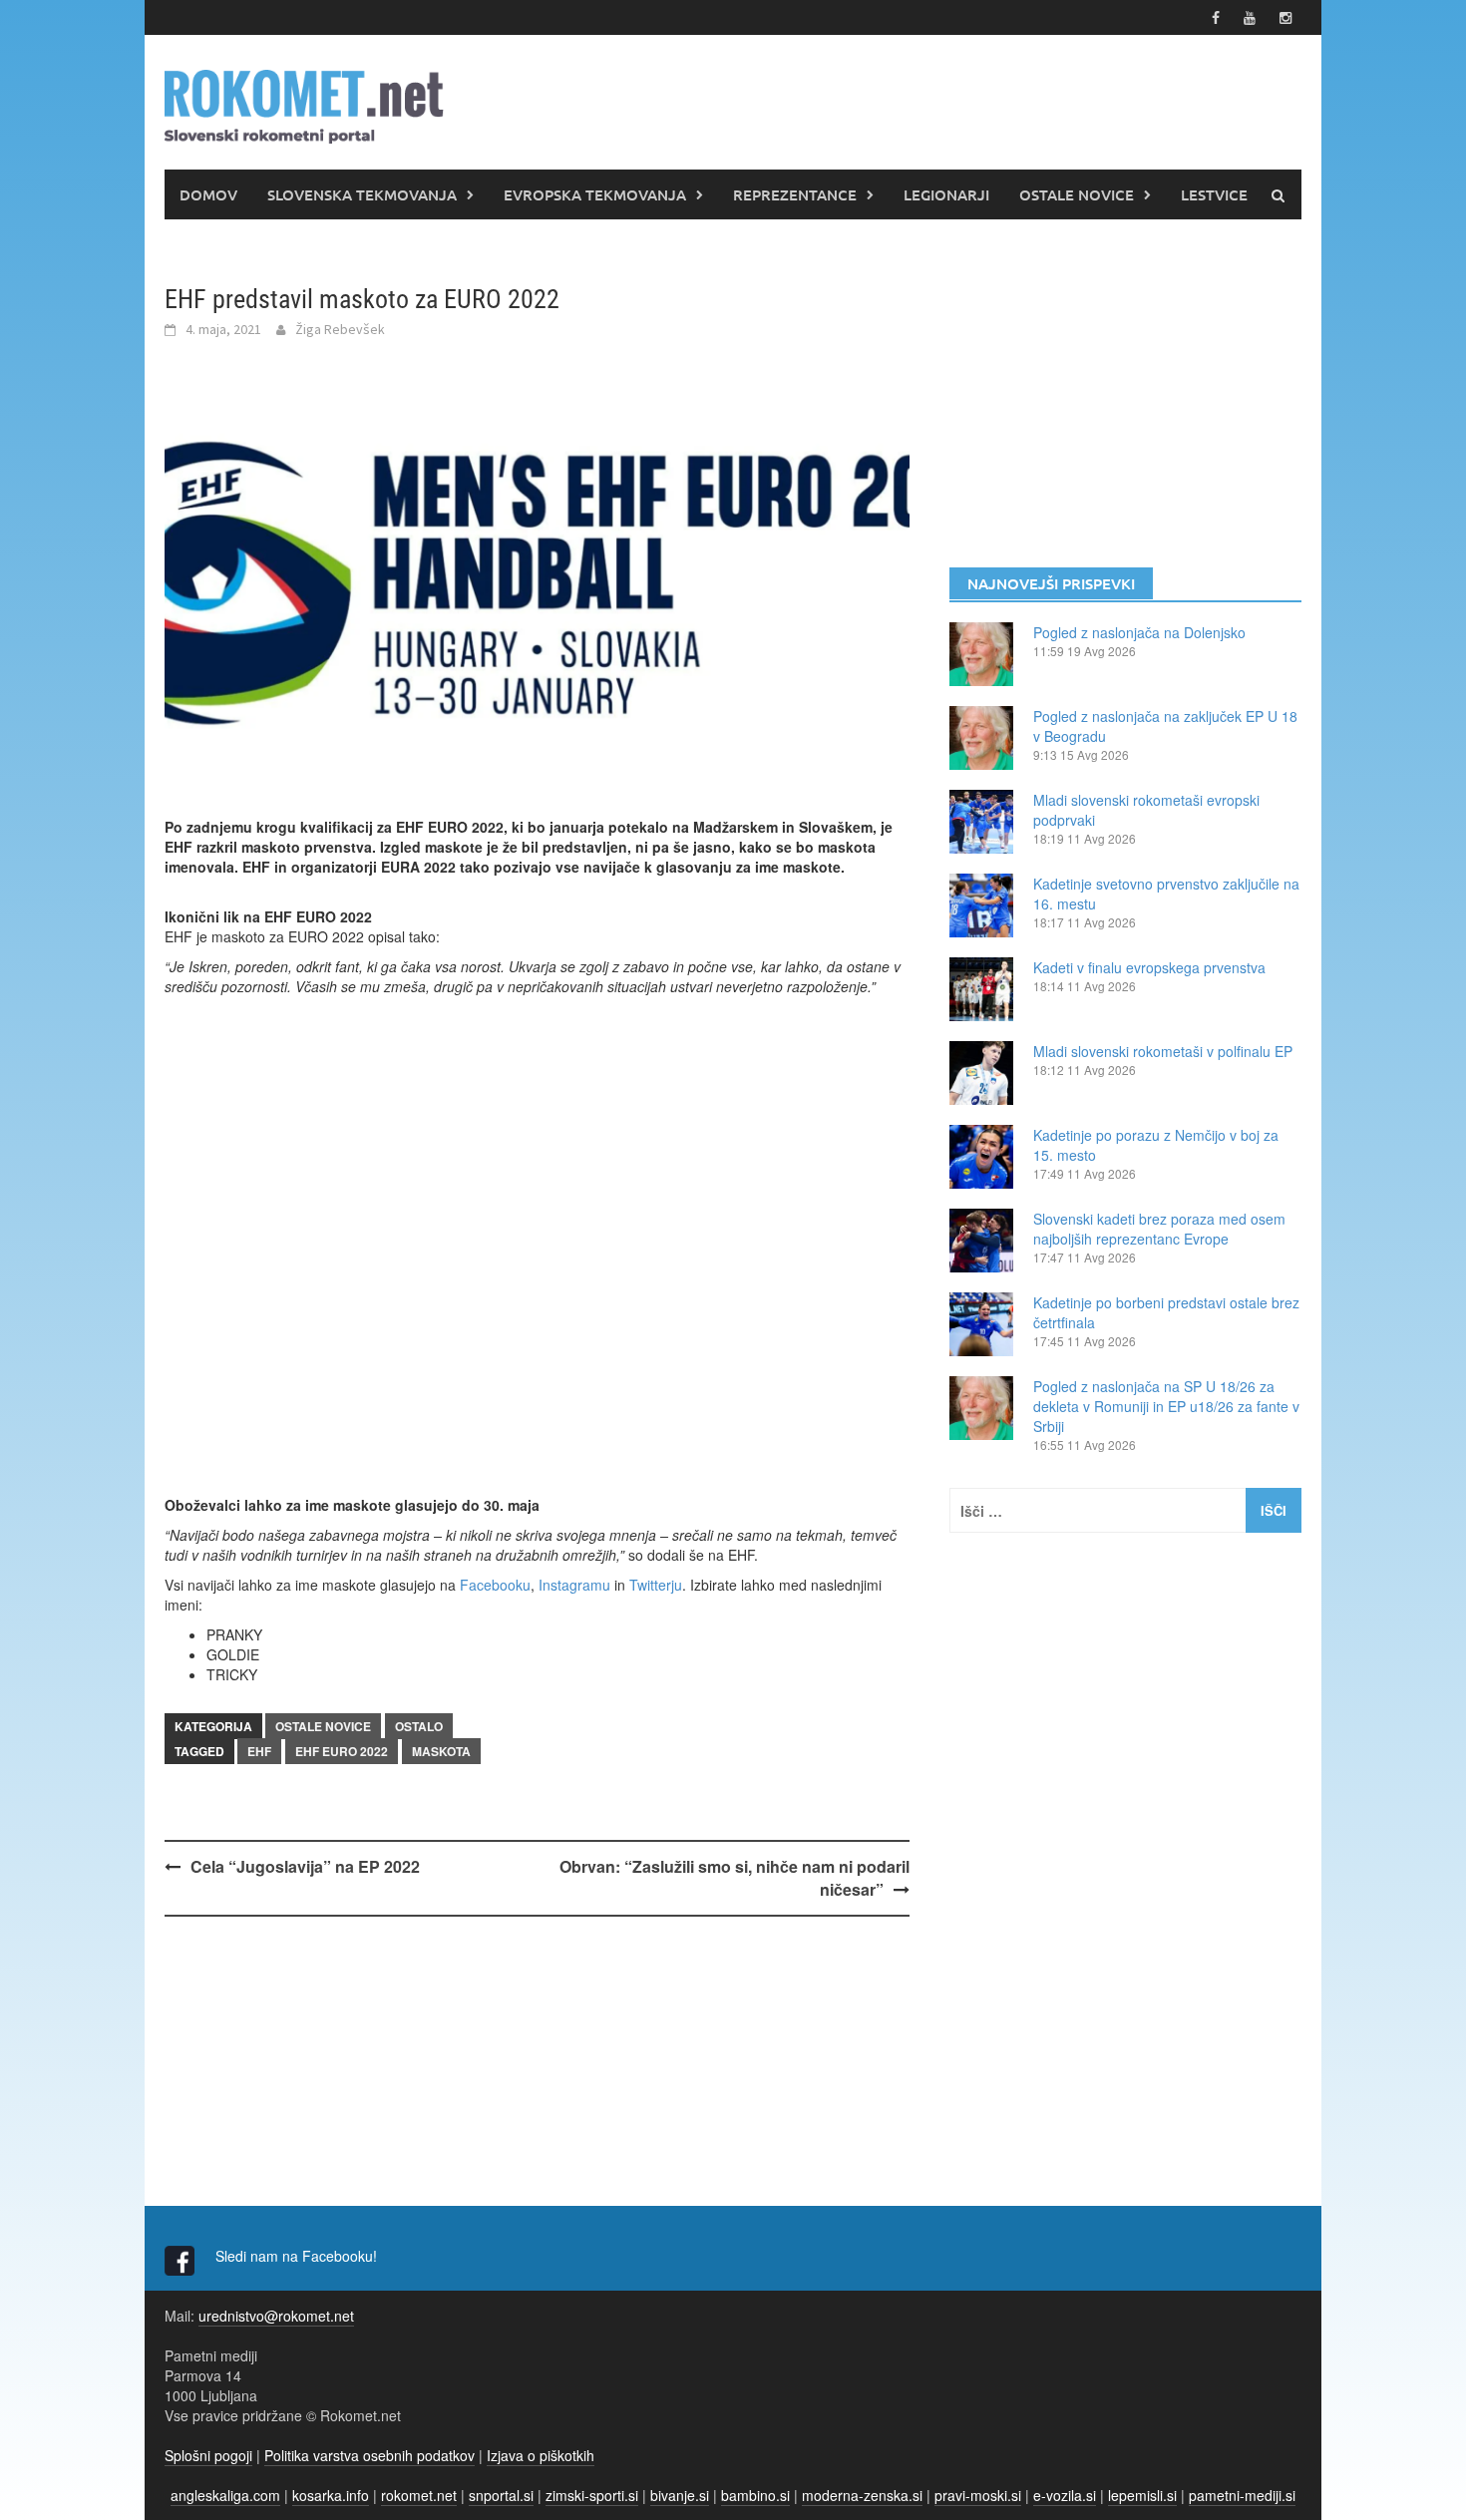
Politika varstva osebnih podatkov (369, 2455)
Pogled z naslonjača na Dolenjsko (1139, 632)
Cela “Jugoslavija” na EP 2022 (305, 1866)
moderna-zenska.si (862, 2495)
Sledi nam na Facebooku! (298, 2256)
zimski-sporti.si (592, 2495)
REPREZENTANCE (795, 194)
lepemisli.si (1142, 2495)
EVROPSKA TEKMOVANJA (595, 194)
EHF (259, 1751)
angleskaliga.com (225, 2495)
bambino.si (755, 2495)
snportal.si (501, 2495)
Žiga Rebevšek (340, 329)
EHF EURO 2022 (342, 1751)
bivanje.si (680, 2495)
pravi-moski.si (978, 2495)
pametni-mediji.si (1242, 2495)
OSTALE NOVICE (1077, 194)
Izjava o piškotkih (541, 2455)
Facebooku (495, 1585)
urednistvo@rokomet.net (276, 2316)
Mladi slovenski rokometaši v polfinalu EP (1163, 1051)
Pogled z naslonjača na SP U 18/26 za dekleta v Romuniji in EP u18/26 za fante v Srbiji (1166, 1406)
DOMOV (208, 194)
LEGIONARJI (946, 194)
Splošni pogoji (208, 2455)
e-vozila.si (1065, 2495)
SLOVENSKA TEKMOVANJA (362, 194)
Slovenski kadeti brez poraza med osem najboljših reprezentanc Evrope (1159, 1229)
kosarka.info (331, 2495)
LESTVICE (1214, 194)
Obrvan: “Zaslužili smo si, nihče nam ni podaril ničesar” (734, 1878)
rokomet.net (419, 2495)
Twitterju (656, 1585)
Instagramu (574, 1585)
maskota (441, 1751)
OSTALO (419, 1726)
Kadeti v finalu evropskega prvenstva (1149, 967)
